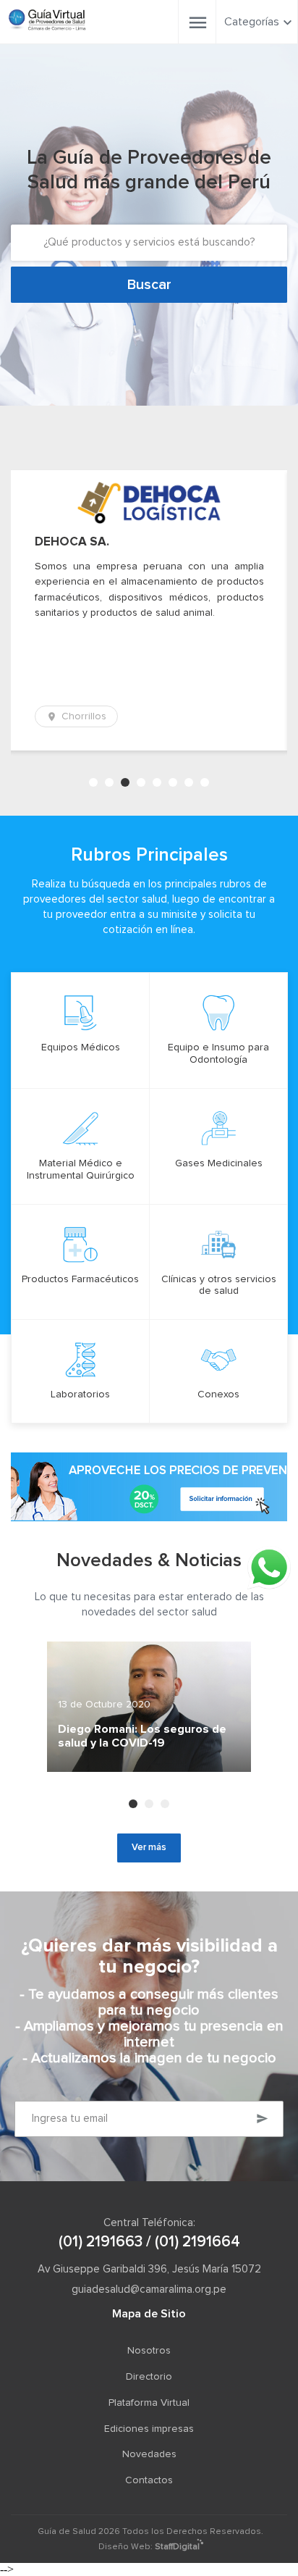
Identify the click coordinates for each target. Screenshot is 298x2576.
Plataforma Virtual (149, 2403)
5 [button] (157, 782)
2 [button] (109, 782)
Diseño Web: (149, 2547)
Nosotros (149, 2351)
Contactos (149, 2480)
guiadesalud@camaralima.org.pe (149, 2289)
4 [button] (141, 782)
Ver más (149, 1848)
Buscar (149, 285)
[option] (149, 610)
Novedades (149, 2454)
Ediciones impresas (149, 2429)
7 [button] (189, 782)
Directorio (149, 2377)
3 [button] (125, 782)
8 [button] (205, 782)
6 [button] (173, 782)
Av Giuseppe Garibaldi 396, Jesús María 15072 (149, 2269)
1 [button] (93, 782)
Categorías (252, 22)
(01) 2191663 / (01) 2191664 (149, 2242)
